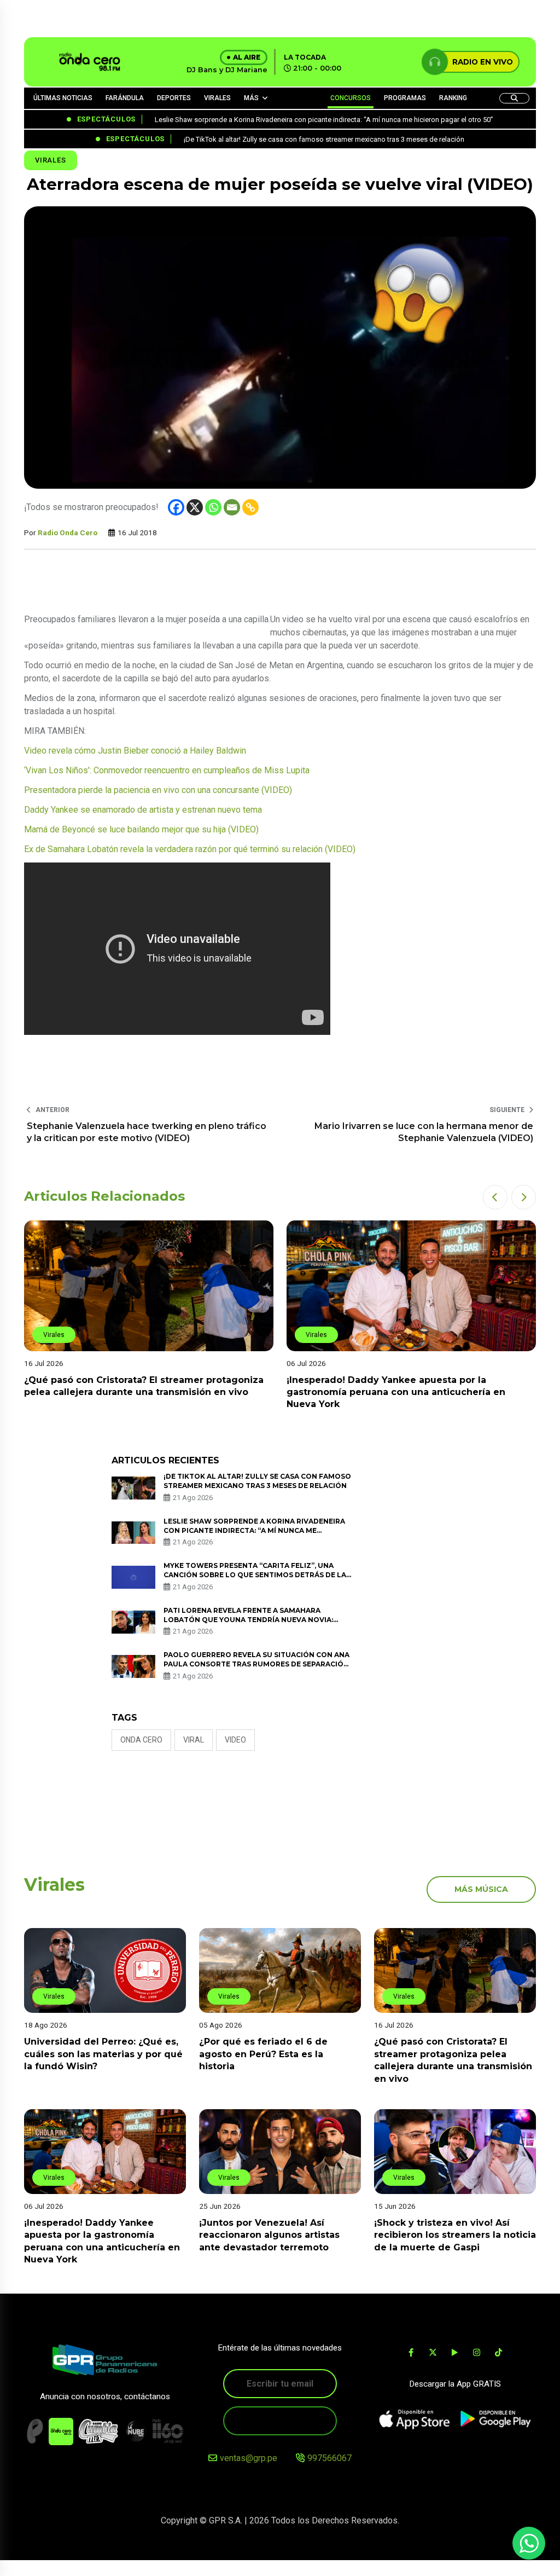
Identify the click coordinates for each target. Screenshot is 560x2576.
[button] (495, 1197)
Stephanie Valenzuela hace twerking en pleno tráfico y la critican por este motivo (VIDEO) (147, 1132)
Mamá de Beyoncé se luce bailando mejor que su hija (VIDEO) (141, 829)
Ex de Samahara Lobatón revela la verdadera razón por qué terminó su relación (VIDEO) (190, 849)
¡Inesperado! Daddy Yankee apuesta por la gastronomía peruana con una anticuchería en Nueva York (396, 1392)
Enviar (280, 2420)
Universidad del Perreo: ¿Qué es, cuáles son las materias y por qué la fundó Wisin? (103, 2054)
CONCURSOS (351, 98)
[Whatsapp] (213, 507)
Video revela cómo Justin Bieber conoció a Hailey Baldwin (135, 751)
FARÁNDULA (125, 98)
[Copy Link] (250, 507)
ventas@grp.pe (249, 2458)
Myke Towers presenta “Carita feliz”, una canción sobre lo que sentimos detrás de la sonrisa (255, 1575)
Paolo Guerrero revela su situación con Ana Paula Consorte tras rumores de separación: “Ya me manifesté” (257, 1664)
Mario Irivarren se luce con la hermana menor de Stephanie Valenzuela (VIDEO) (424, 1132)
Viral (194, 1740)
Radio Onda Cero (68, 532)
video (235, 1740)
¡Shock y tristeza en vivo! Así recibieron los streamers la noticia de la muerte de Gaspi (455, 2235)
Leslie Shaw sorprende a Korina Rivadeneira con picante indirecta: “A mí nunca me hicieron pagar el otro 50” (254, 1530)
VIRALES (217, 98)
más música (481, 1889)
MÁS (251, 98)
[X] (195, 507)
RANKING (453, 98)
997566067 (329, 2458)
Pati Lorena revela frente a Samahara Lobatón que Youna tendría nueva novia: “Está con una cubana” (248, 1620)
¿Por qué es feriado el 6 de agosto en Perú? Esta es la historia (263, 2054)
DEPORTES (174, 98)
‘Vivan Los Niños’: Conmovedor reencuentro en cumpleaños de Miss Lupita (167, 770)
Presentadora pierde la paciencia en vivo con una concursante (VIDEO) (158, 790)
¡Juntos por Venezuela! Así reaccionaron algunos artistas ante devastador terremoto (269, 2235)
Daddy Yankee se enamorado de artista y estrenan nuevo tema (143, 810)
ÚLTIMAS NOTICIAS (63, 98)
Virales (51, 160)
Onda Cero (141, 1740)
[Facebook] (176, 507)
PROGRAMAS (405, 98)
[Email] (232, 507)
